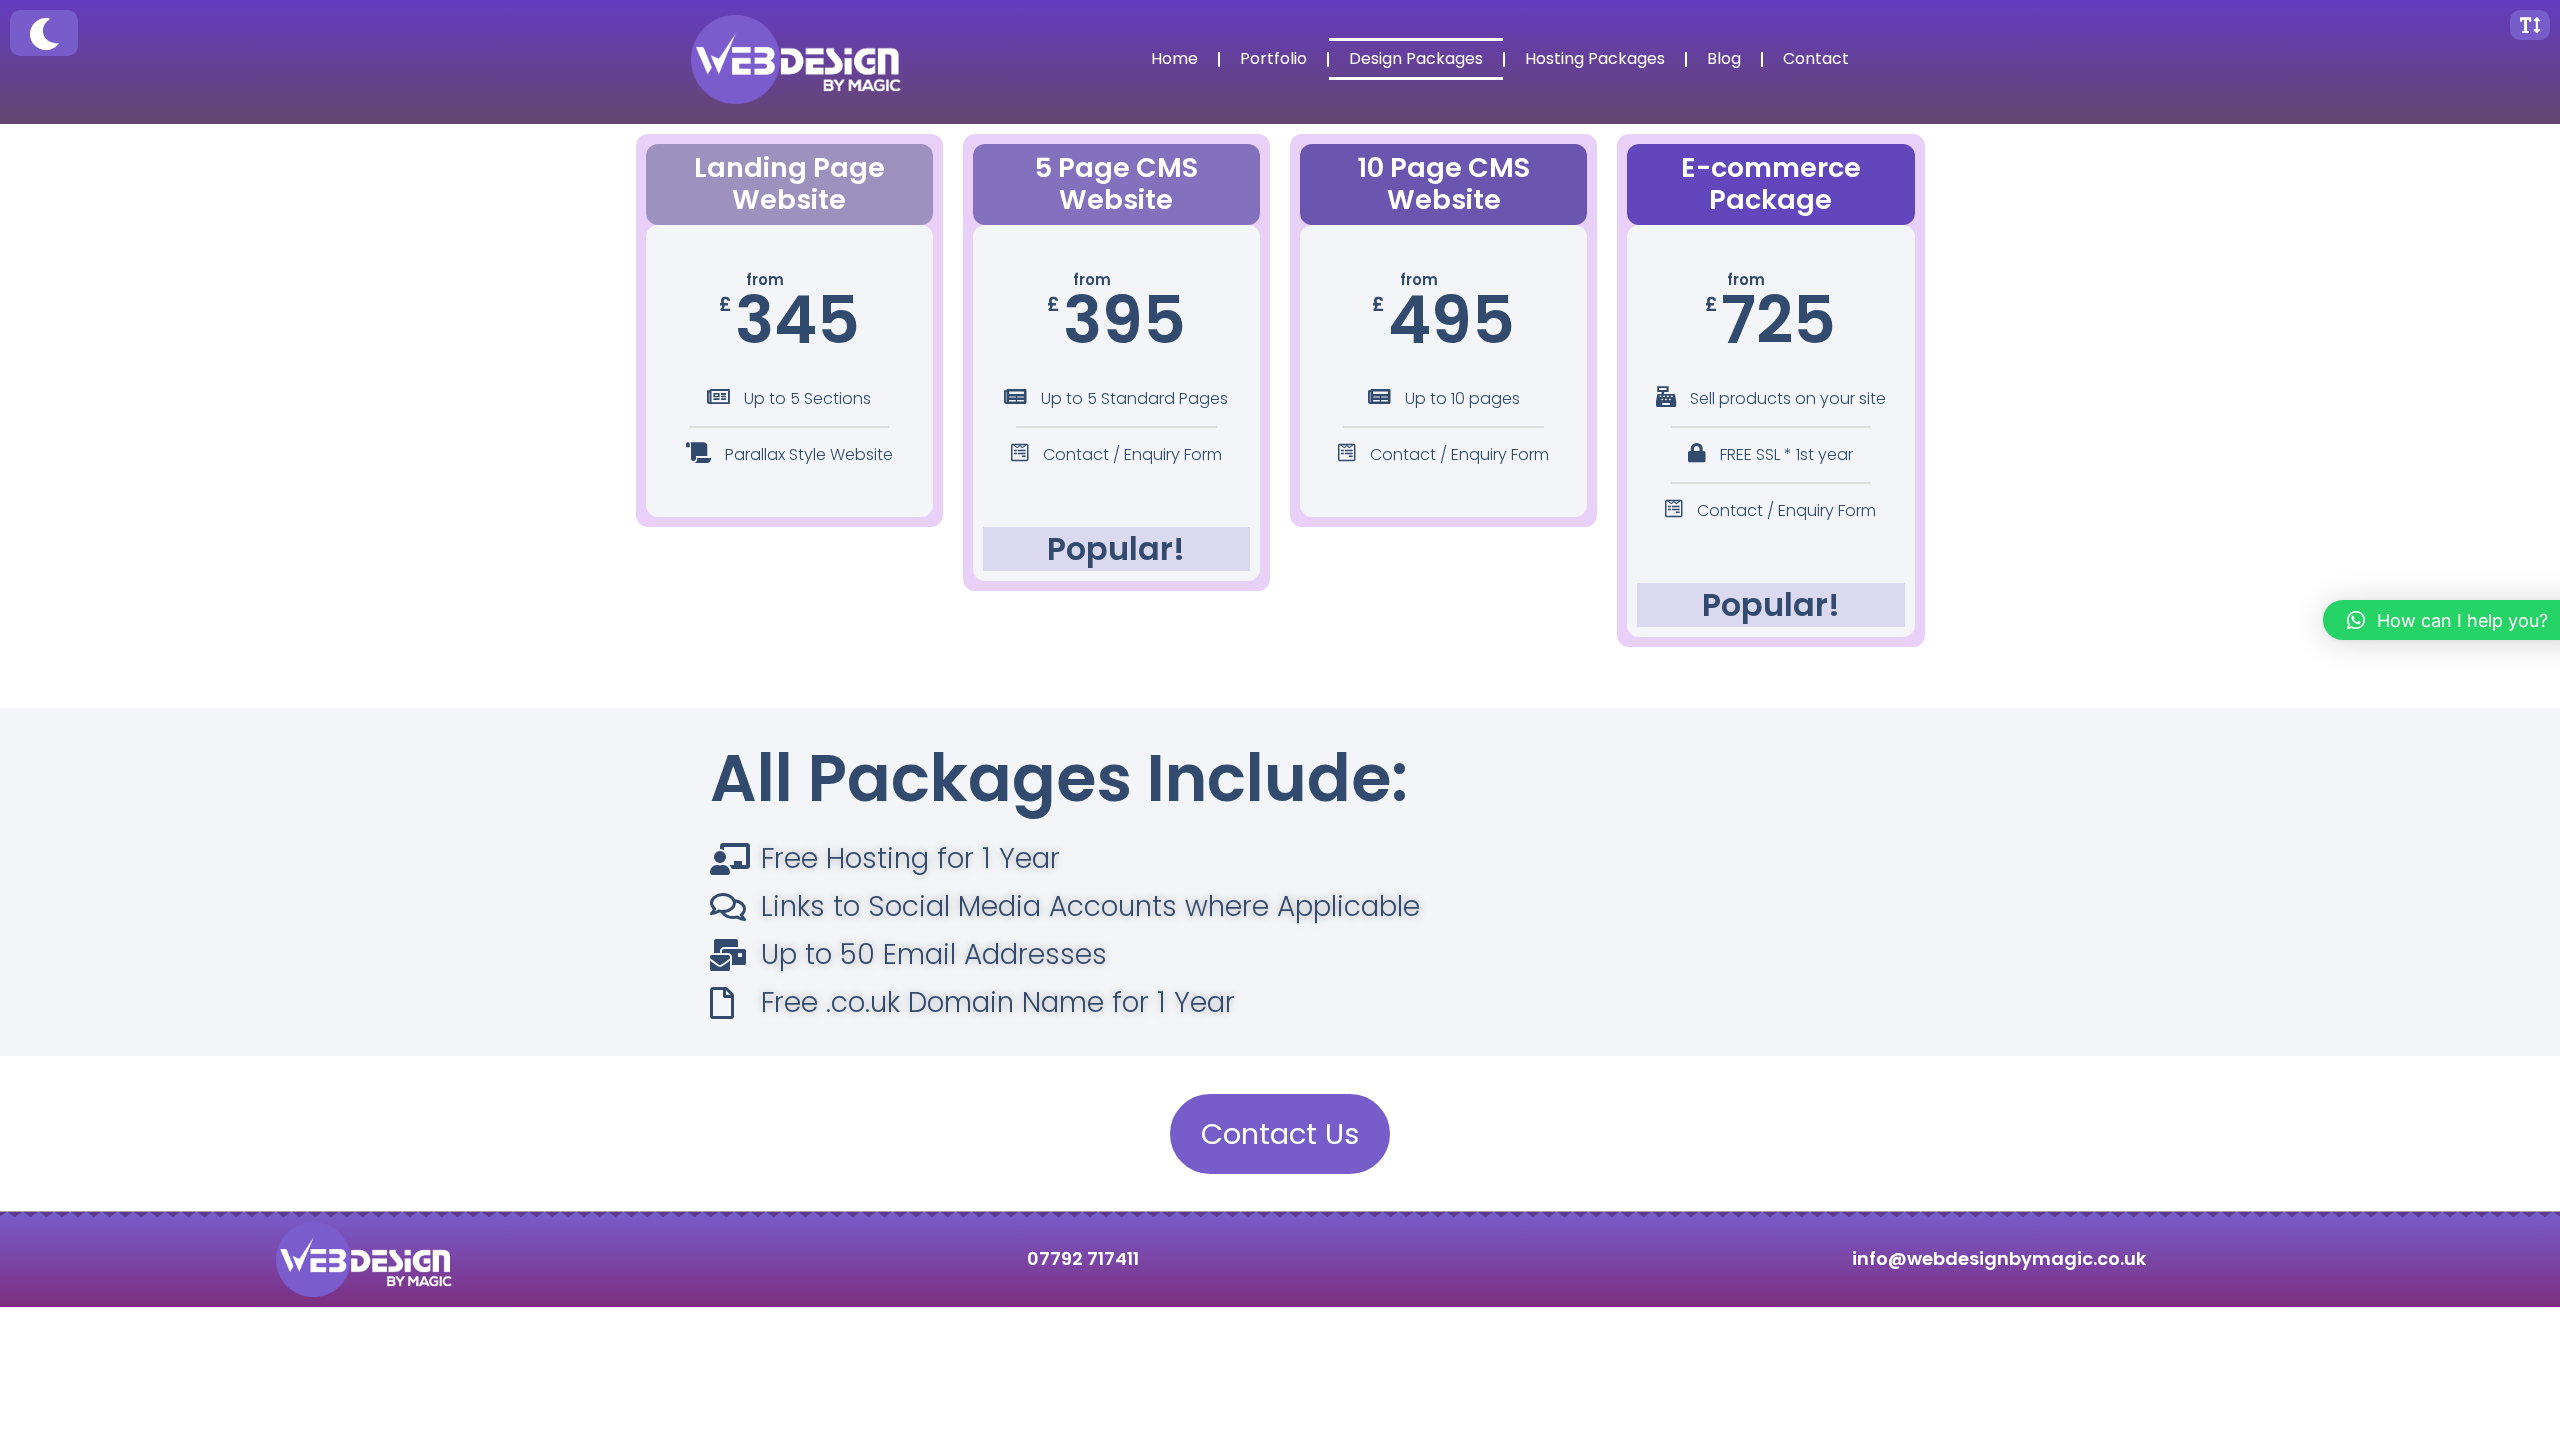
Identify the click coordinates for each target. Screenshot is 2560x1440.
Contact (1816, 58)
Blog (1724, 58)
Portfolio (1273, 58)
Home (1174, 58)
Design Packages (1416, 58)
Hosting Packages (1595, 58)
